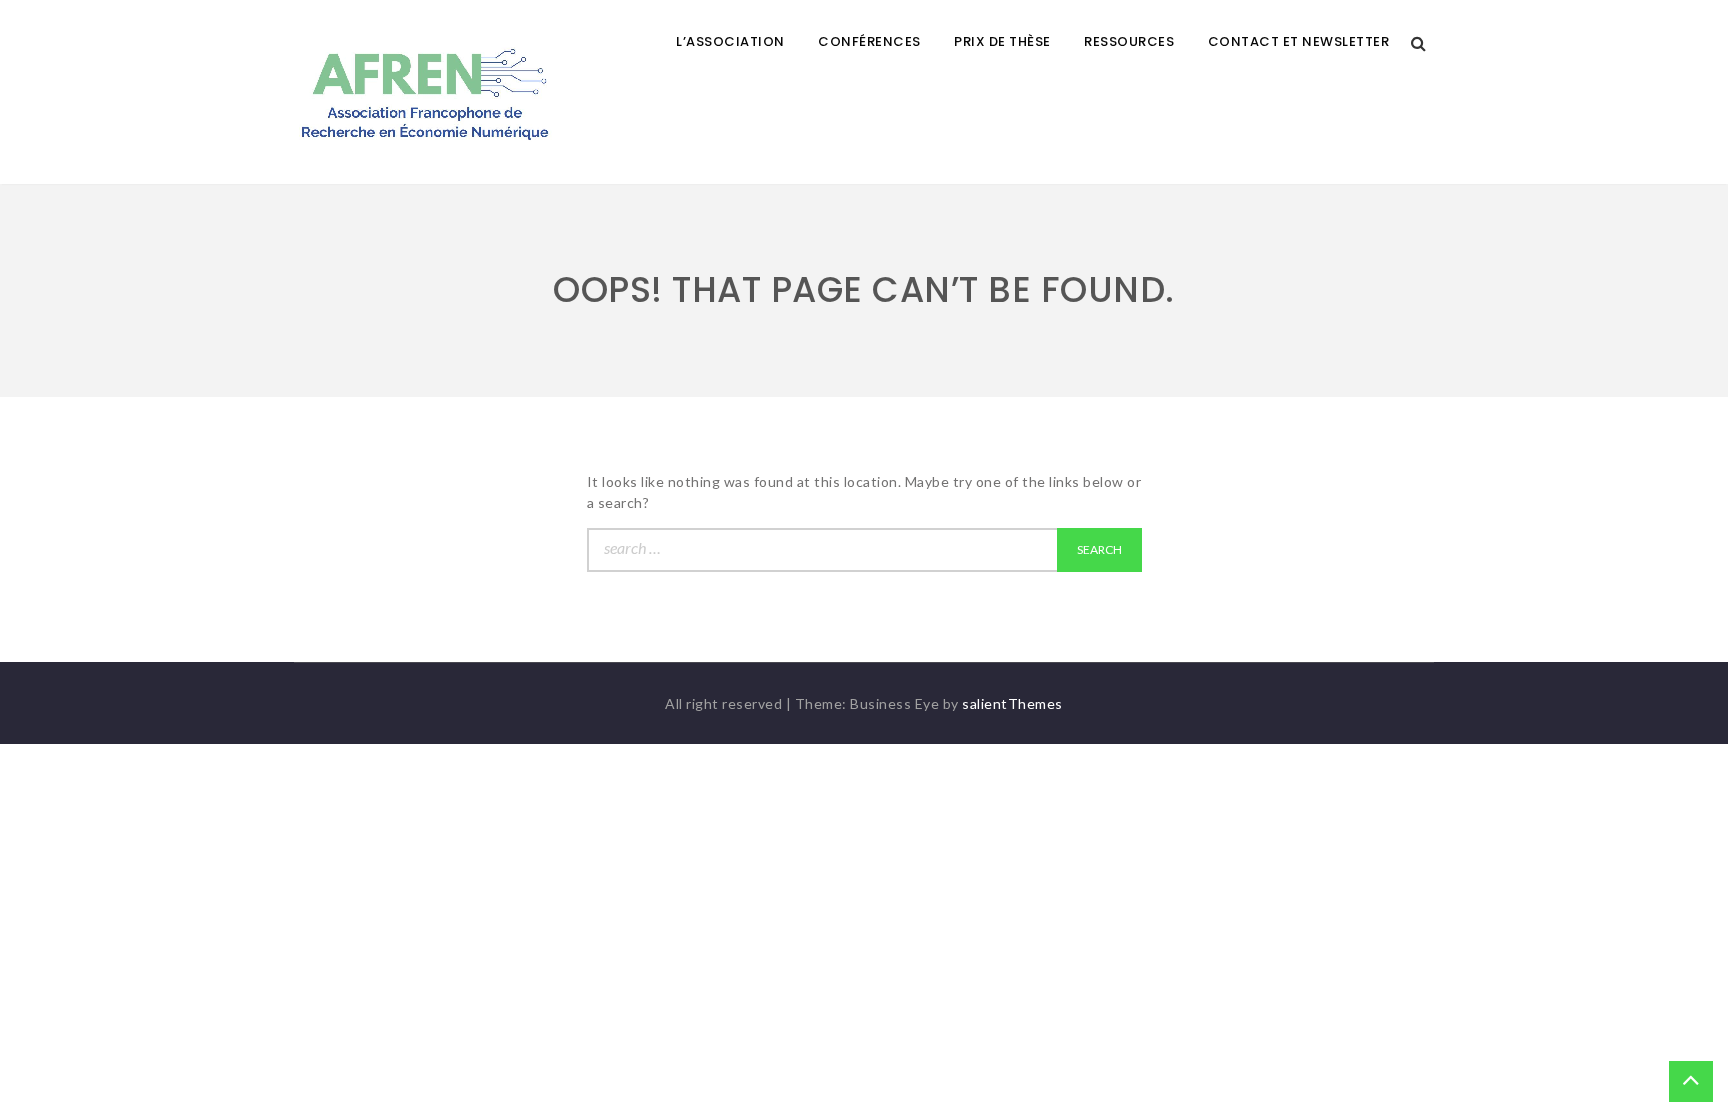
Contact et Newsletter (1299, 41)
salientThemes (1012, 703)
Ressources (1129, 41)
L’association (730, 41)
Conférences (869, 41)
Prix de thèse (1002, 41)
